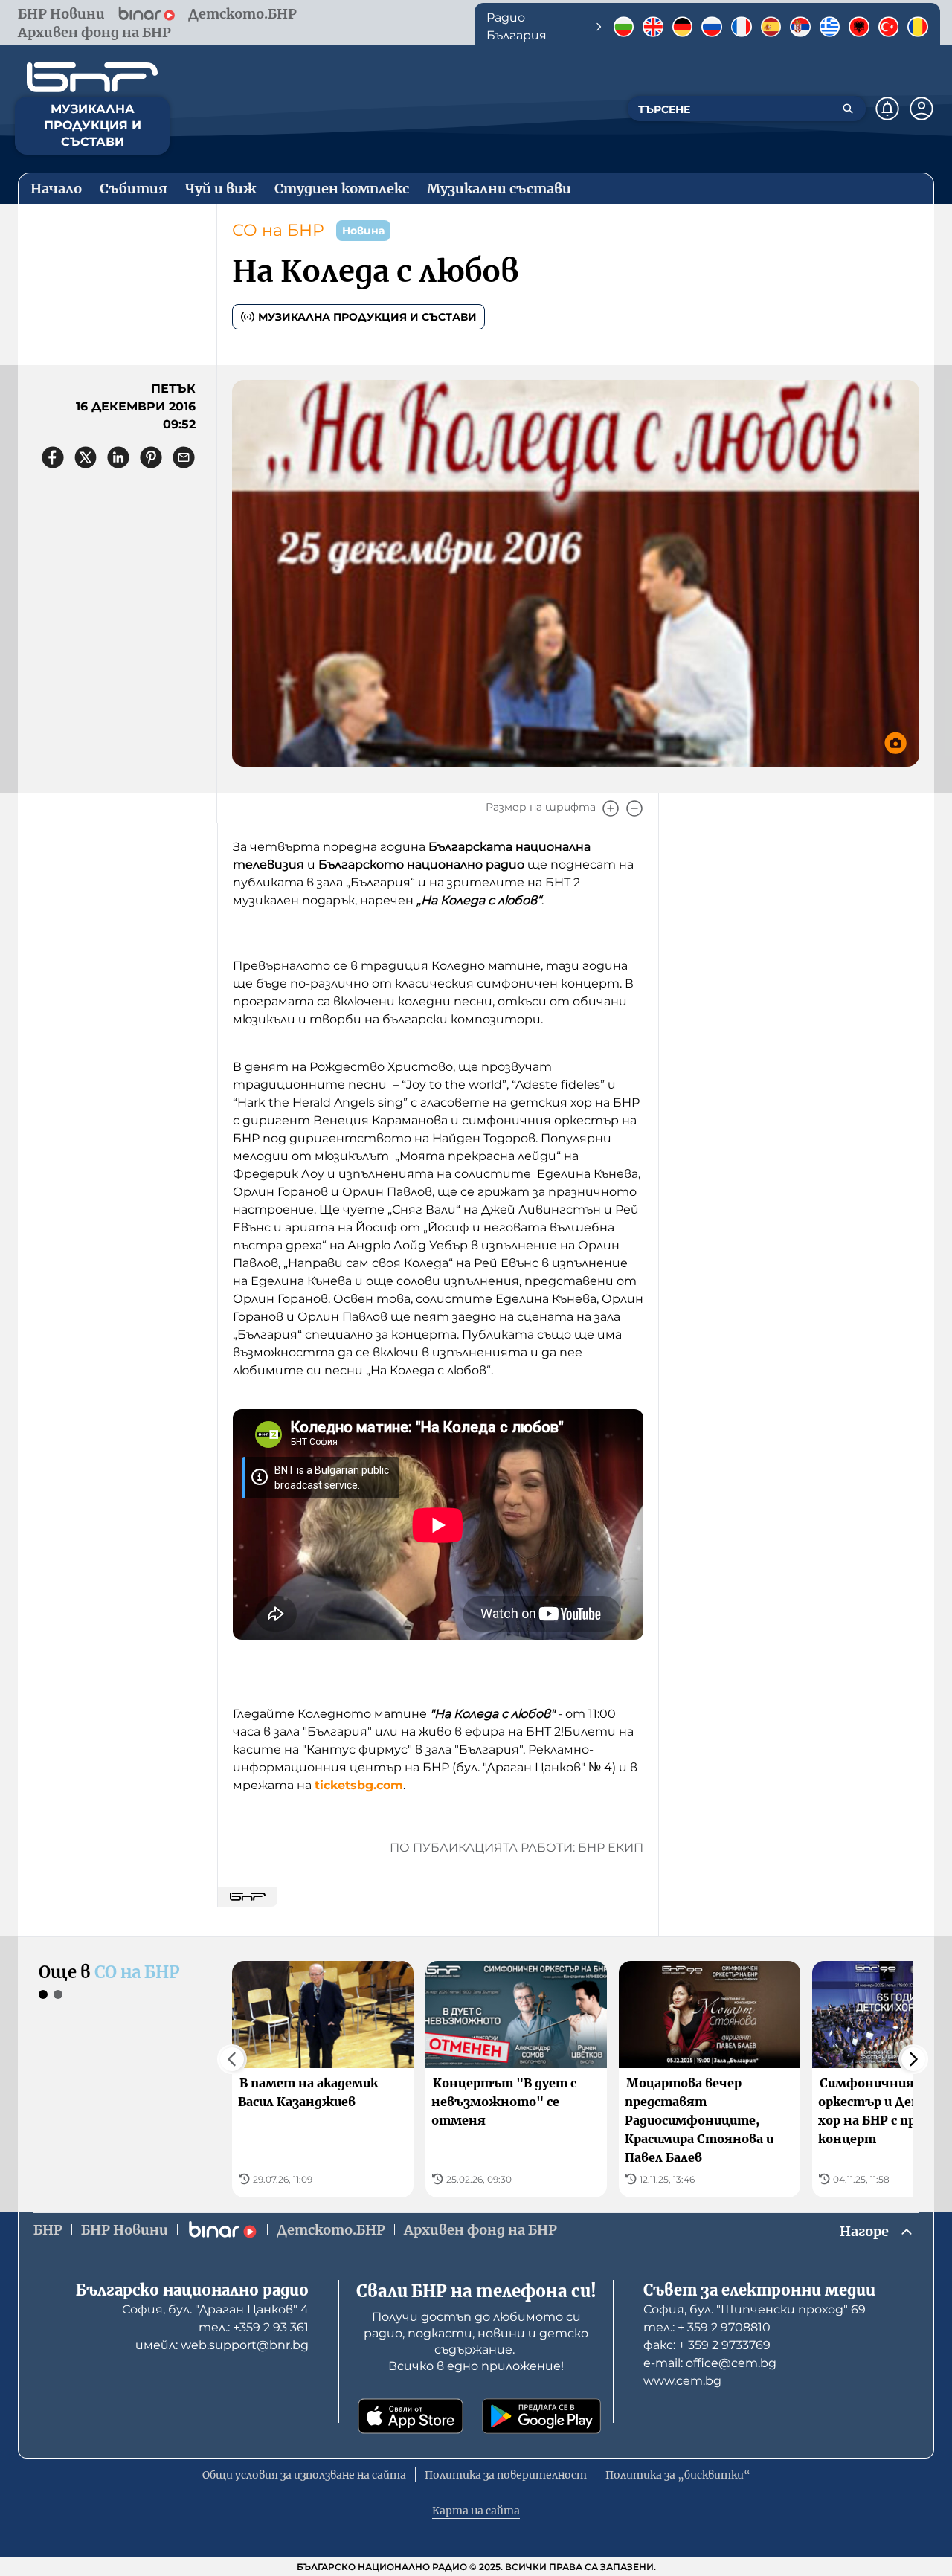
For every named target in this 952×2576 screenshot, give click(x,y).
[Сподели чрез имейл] (184, 457)
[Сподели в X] (86, 457)
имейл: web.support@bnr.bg (222, 2345)
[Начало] (92, 77)
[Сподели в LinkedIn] (118, 457)
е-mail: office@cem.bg (710, 2363)
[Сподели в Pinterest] (151, 457)
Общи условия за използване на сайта (304, 2475)
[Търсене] (848, 109)
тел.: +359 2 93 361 (254, 2327)
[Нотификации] (887, 109)
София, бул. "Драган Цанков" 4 (215, 2309)
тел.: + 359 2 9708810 (707, 2327)
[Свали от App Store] (411, 2416)
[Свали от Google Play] (541, 2416)
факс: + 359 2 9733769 (707, 2345)
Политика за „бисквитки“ (678, 2475)
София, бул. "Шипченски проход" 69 (755, 2309)
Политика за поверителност (506, 2475)
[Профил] (922, 109)
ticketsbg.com (359, 1785)
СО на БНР (278, 230)
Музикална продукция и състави (367, 317)
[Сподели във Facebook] (53, 457)
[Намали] (634, 808)
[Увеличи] (611, 808)
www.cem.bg (682, 2381)
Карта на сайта (476, 2511)
